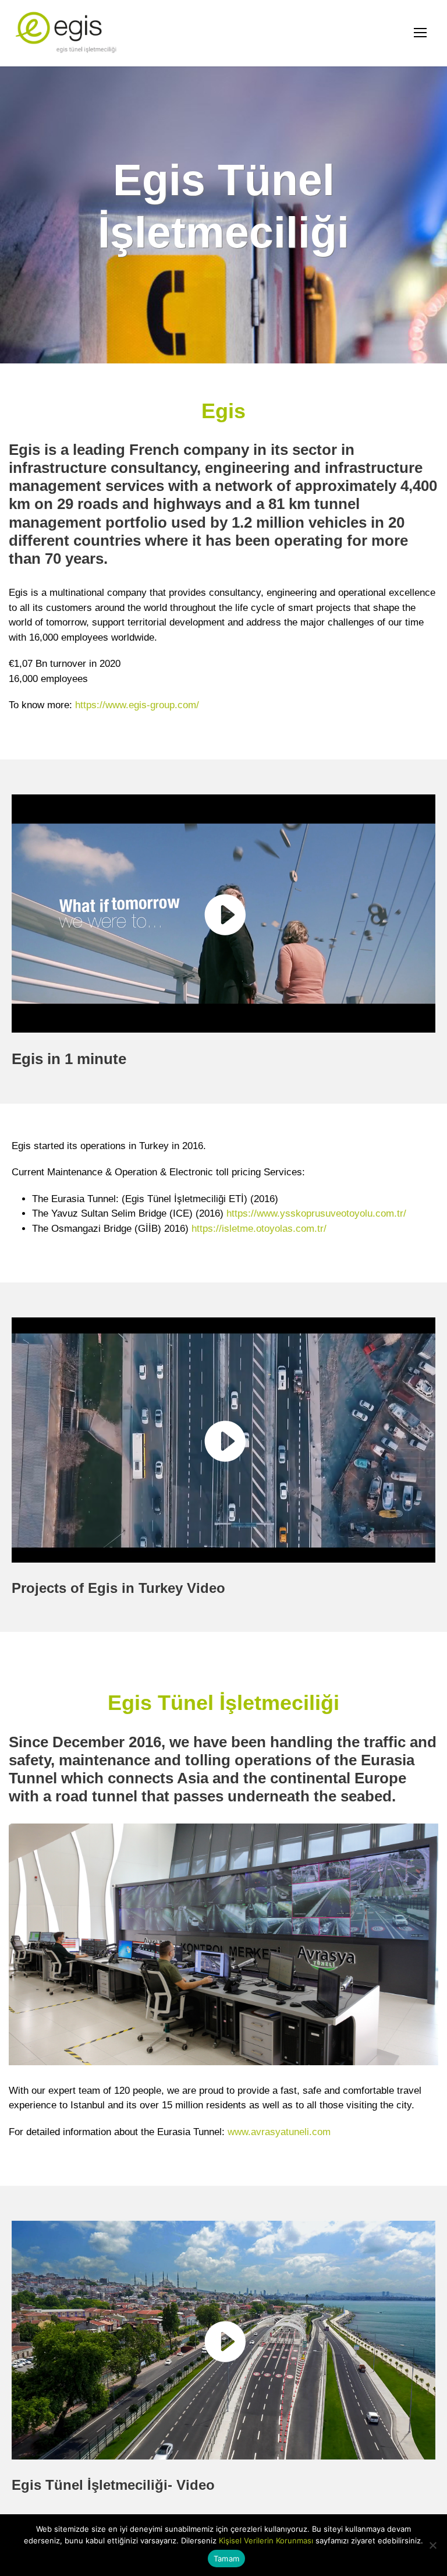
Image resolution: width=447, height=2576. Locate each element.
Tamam (226, 2559)
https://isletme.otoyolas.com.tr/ (259, 1229)
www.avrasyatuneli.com (279, 2132)
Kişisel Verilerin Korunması (266, 2540)
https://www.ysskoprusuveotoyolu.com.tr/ (316, 1213)
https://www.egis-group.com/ (137, 705)
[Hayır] (432, 2545)
